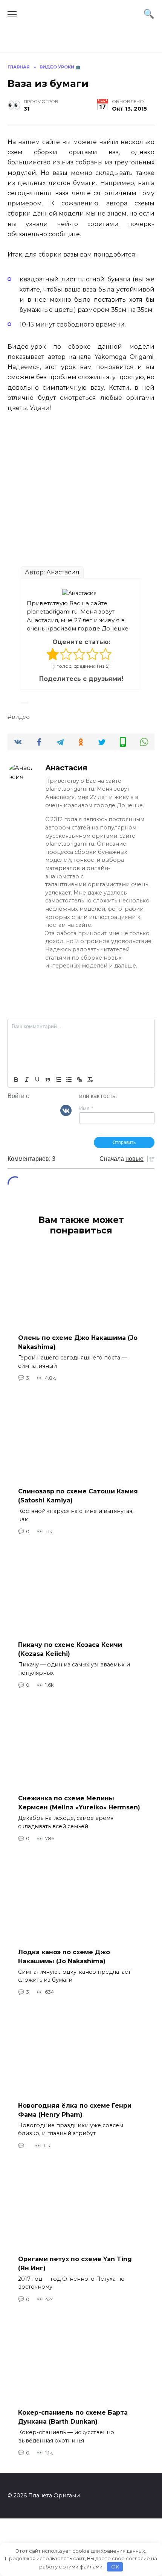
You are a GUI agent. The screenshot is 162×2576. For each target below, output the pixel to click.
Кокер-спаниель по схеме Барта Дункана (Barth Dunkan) (73, 2417)
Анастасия (63, 572)
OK (115, 2567)
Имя (86, 1108)
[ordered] (58, 1080)
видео (21, 717)
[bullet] (69, 1080)
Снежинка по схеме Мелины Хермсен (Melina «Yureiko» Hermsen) (79, 1803)
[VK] (66, 1110)
